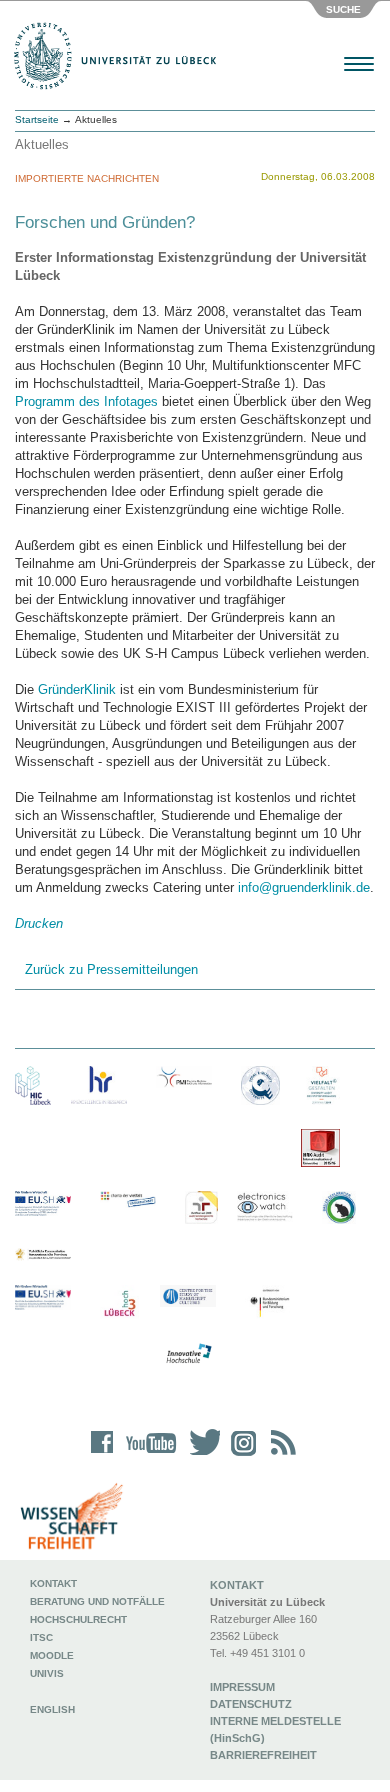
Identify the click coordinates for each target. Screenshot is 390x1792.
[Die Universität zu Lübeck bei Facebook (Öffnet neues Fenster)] (102, 1455)
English (54, 1709)
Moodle (52, 1655)
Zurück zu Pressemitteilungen (111, 969)
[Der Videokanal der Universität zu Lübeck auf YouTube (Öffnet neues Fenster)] (147, 1455)
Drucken (39, 923)
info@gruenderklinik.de (304, 887)
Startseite (37, 119)
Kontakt (53, 1583)
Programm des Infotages (86, 401)
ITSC (41, 1637)
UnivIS (47, 1673)
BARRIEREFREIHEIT (263, 1755)
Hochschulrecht (78, 1619)
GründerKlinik (77, 689)
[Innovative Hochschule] (188, 1354)
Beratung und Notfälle (97, 1601)
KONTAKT (237, 1585)
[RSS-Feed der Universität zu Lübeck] (280, 1455)
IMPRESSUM (242, 1687)
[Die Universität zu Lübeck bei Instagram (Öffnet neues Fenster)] (240, 1455)
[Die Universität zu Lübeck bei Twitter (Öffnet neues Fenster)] (200, 1455)
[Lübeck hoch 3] (119, 1304)
